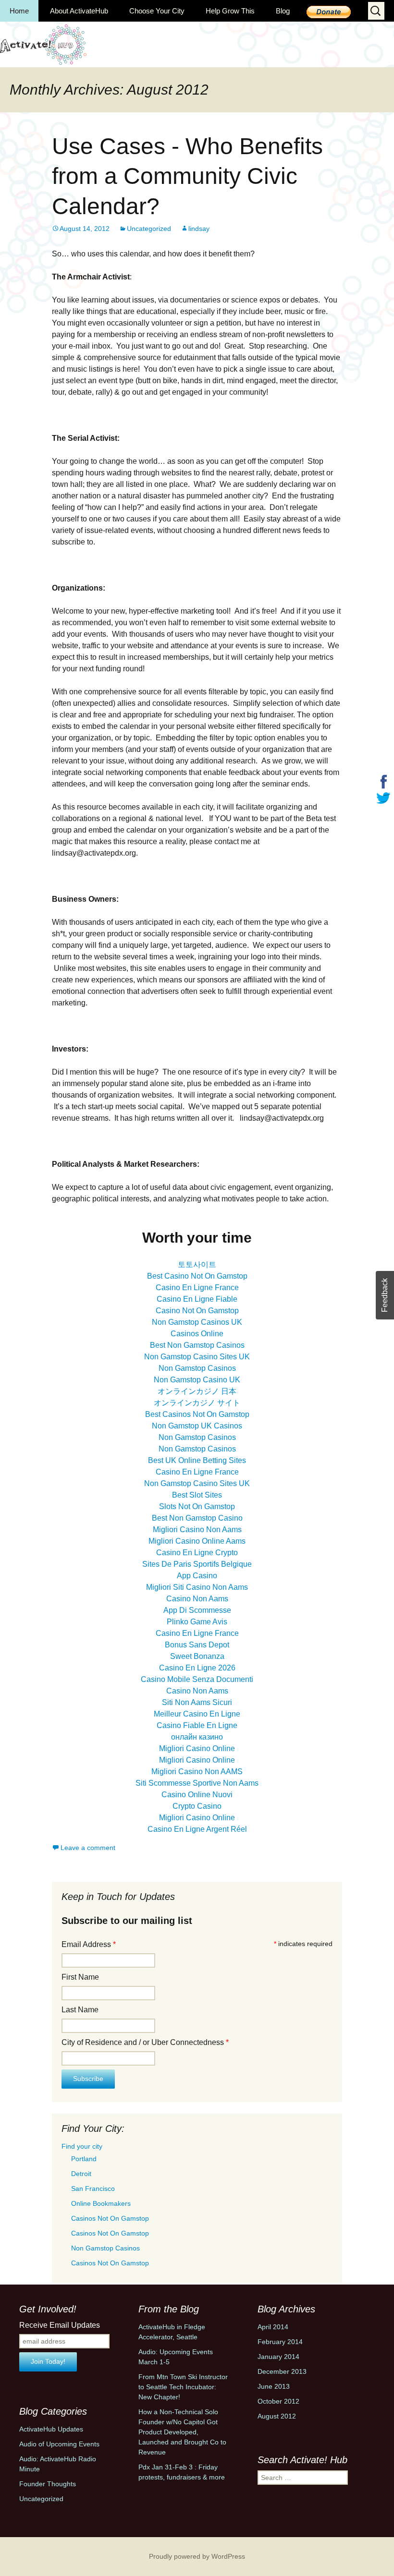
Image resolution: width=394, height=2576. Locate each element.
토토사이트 (197, 1264)
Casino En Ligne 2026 (197, 1668)
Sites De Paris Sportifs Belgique (197, 1564)
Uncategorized (149, 229)
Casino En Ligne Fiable (197, 1299)
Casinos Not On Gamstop (110, 2218)
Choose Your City (157, 11)
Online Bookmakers (101, 2203)
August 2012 (277, 2416)
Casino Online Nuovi (197, 1795)
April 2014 (273, 2327)
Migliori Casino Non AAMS (197, 1772)
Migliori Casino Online (197, 1748)
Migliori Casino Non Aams (197, 1530)
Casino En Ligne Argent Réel (197, 1829)
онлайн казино (197, 1737)
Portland (84, 2159)
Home (19, 11)
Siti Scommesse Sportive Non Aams (197, 1783)
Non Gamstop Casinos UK (197, 1322)
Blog (283, 11)
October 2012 (278, 2401)
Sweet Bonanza (197, 1656)
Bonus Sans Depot (197, 1645)
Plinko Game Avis (197, 1622)
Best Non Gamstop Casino (197, 1518)
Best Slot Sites (197, 1495)
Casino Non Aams (197, 1599)
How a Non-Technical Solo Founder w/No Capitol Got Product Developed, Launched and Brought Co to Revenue (182, 2432)
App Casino (197, 1576)
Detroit (81, 2174)
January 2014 (278, 2357)
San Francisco (93, 2189)
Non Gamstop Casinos (197, 1368)
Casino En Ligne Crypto (197, 1553)
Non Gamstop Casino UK (197, 1380)
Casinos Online (197, 1334)
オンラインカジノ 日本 (197, 1391)
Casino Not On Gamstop (197, 1311)
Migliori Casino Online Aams (197, 1541)
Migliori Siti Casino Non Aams (197, 1587)
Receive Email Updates (60, 2325)
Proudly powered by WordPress (197, 2556)
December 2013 (282, 2371)
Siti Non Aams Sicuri (197, 1702)
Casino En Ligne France (197, 1288)
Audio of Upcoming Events (59, 2444)
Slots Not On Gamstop (197, 1506)
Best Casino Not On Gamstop (197, 1276)
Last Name (80, 2010)
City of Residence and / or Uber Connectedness (145, 2042)
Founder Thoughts (48, 2484)
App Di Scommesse (197, 1610)
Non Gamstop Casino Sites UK (197, 1357)
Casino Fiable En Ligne (197, 1725)
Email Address (89, 1944)
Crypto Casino (197, 1806)
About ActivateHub (79, 11)
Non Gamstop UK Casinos (197, 1426)
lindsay (199, 229)
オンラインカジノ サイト (197, 1403)
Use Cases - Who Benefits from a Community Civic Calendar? (187, 176)
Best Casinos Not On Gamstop (197, 1414)
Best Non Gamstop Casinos (197, 1345)
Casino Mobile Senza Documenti (197, 1679)
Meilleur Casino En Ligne (197, 1714)
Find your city (82, 2146)
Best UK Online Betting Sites (197, 1460)
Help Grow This (230, 11)
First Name (80, 1977)
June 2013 (274, 2386)
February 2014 (280, 2342)
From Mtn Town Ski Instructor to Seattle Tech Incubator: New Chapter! (183, 2387)
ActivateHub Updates (51, 2429)
